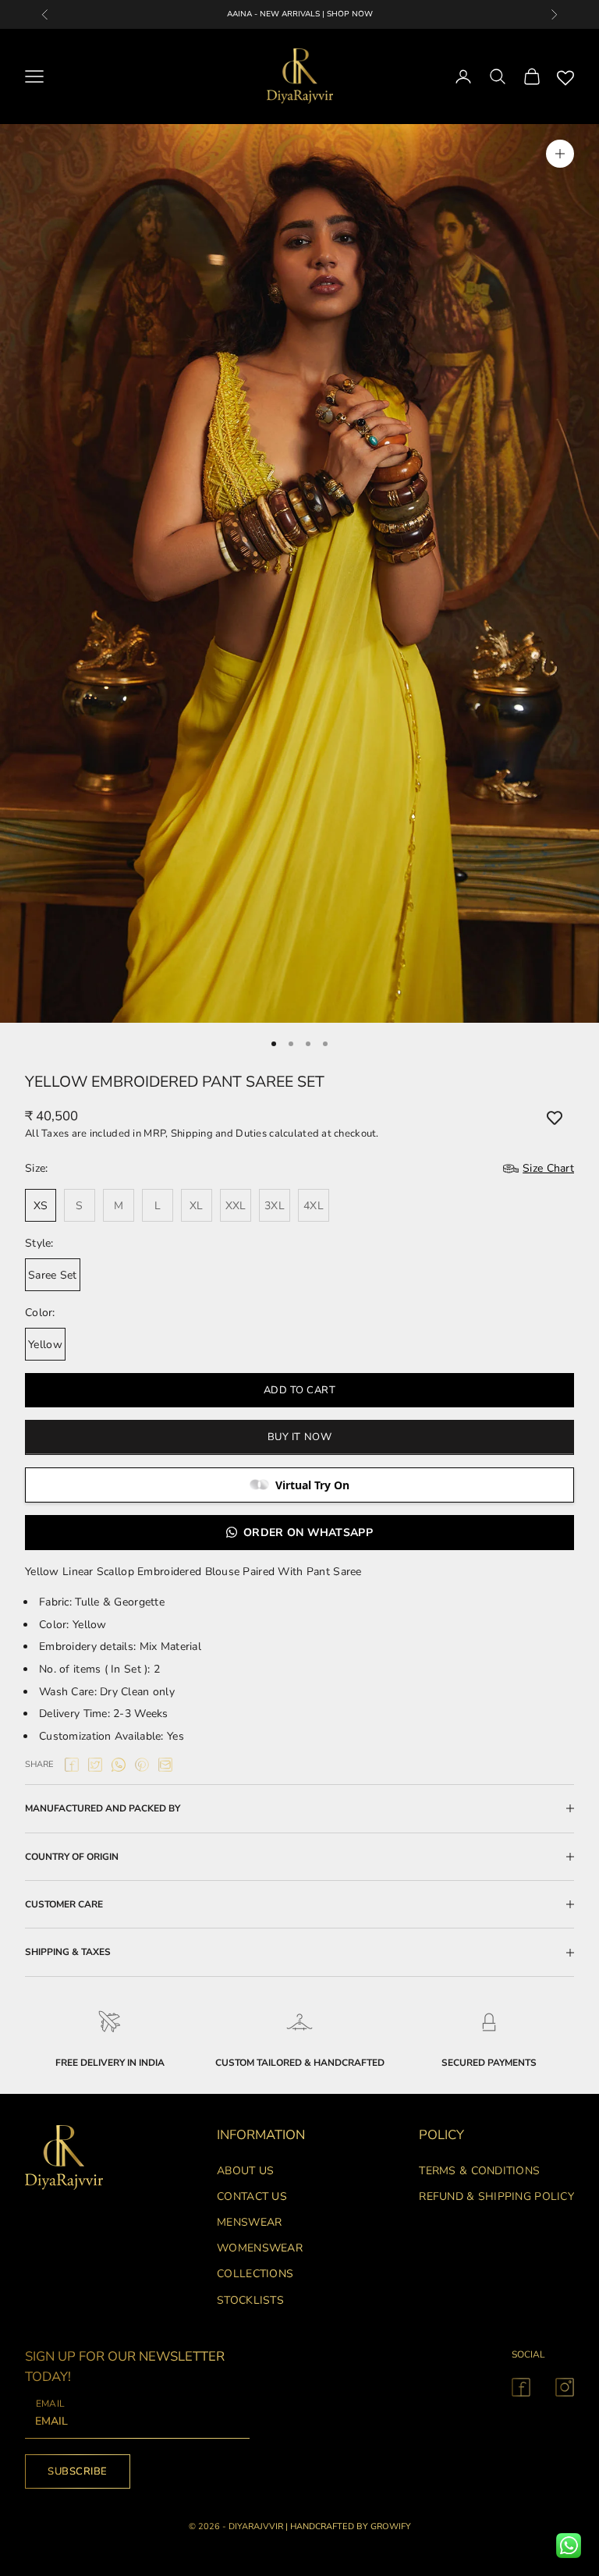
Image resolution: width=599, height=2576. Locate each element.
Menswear (249, 2222)
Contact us (252, 2196)
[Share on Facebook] (72, 1765)
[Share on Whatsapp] (119, 1765)
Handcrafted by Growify (351, 2526)
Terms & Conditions (479, 2171)
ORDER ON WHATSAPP (308, 1533)
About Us (245, 2171)
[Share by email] (165, 1765)
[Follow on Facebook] (521, 2387)
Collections (255, 2274)
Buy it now (299, 1437)
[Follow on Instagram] (565, 2387)
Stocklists (250, 2300)
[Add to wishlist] (555, 1118)
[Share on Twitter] (95, 1765)
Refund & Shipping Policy (496, 2196)
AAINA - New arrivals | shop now (300, 14)
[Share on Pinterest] (142, 1765)
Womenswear (260, 2248)
